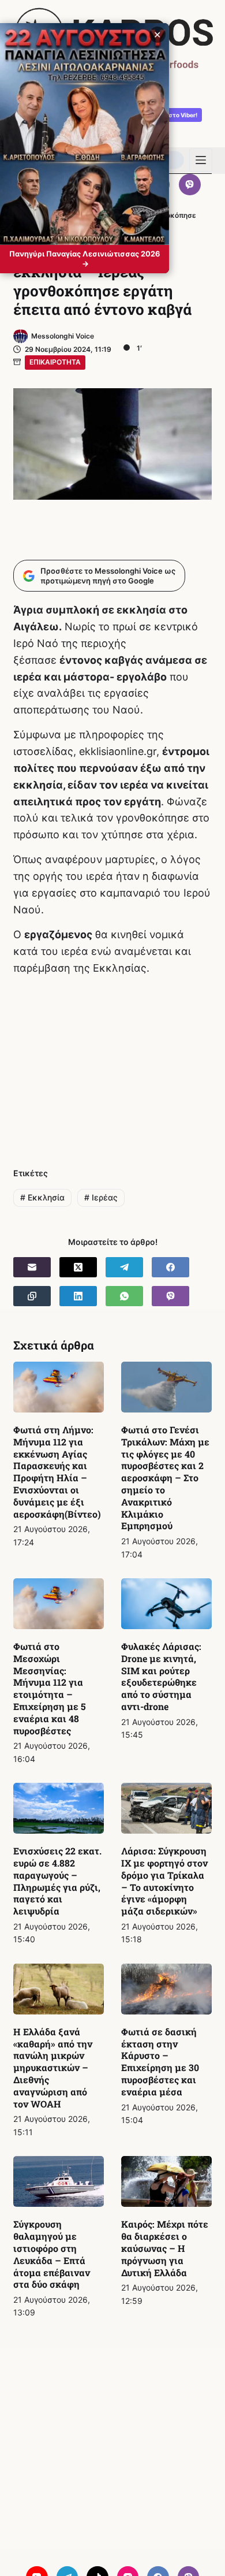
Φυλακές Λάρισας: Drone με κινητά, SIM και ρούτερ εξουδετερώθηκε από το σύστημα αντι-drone (161, 1676)
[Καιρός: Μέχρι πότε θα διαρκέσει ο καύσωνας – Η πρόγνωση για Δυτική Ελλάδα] (166, 2181)
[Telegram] (124, 1267)
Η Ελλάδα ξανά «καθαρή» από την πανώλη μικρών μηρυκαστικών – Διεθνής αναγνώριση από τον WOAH (53, 2068)
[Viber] (190, 185)
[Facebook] (170, 1267)
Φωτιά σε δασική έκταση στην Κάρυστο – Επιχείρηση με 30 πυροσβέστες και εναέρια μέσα (160, 2062)
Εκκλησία (42, 1197)
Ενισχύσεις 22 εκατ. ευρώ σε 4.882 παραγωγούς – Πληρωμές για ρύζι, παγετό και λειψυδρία (57, 1881)
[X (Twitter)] (78, 1267)
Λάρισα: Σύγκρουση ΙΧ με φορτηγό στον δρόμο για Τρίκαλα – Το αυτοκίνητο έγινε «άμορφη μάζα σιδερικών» (164, 1881)
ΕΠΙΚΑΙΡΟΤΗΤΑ (55, 362)
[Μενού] (201, 160)
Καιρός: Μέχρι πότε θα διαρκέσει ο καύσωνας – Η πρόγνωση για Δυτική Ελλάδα (165, 2248)
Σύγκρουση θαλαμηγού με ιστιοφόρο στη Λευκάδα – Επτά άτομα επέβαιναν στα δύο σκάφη (52, 2254)
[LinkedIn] (78, 1296)
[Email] (32, 1267)
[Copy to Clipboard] (32, 1296)
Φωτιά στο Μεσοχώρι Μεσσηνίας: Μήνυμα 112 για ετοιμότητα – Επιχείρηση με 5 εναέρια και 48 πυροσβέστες (50, 1688)
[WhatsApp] (124, 1296)
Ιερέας (101, 1197)
